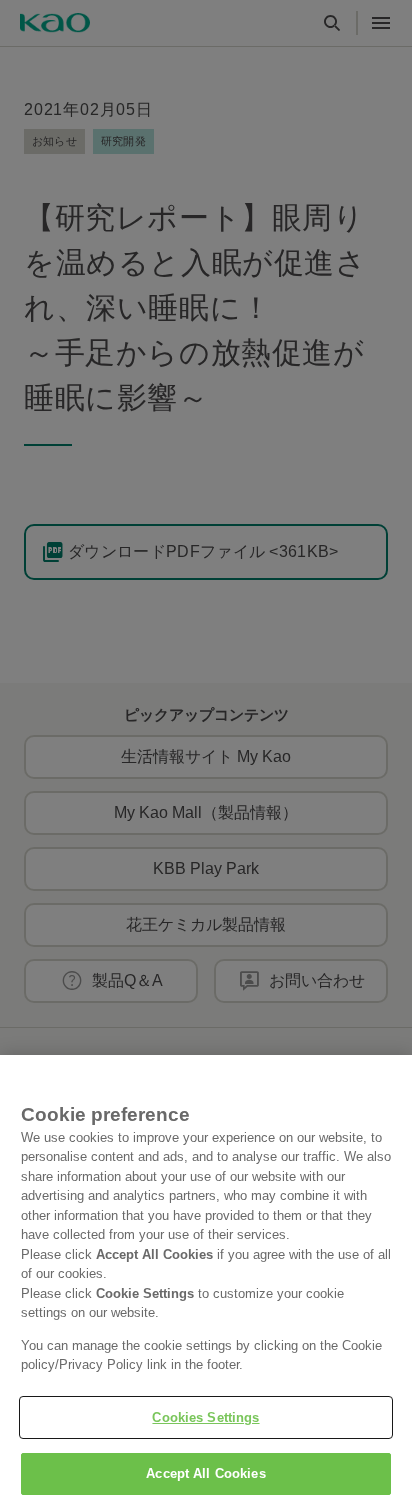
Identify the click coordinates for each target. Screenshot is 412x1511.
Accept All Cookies (205, 1473)
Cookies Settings (205, 1417)
